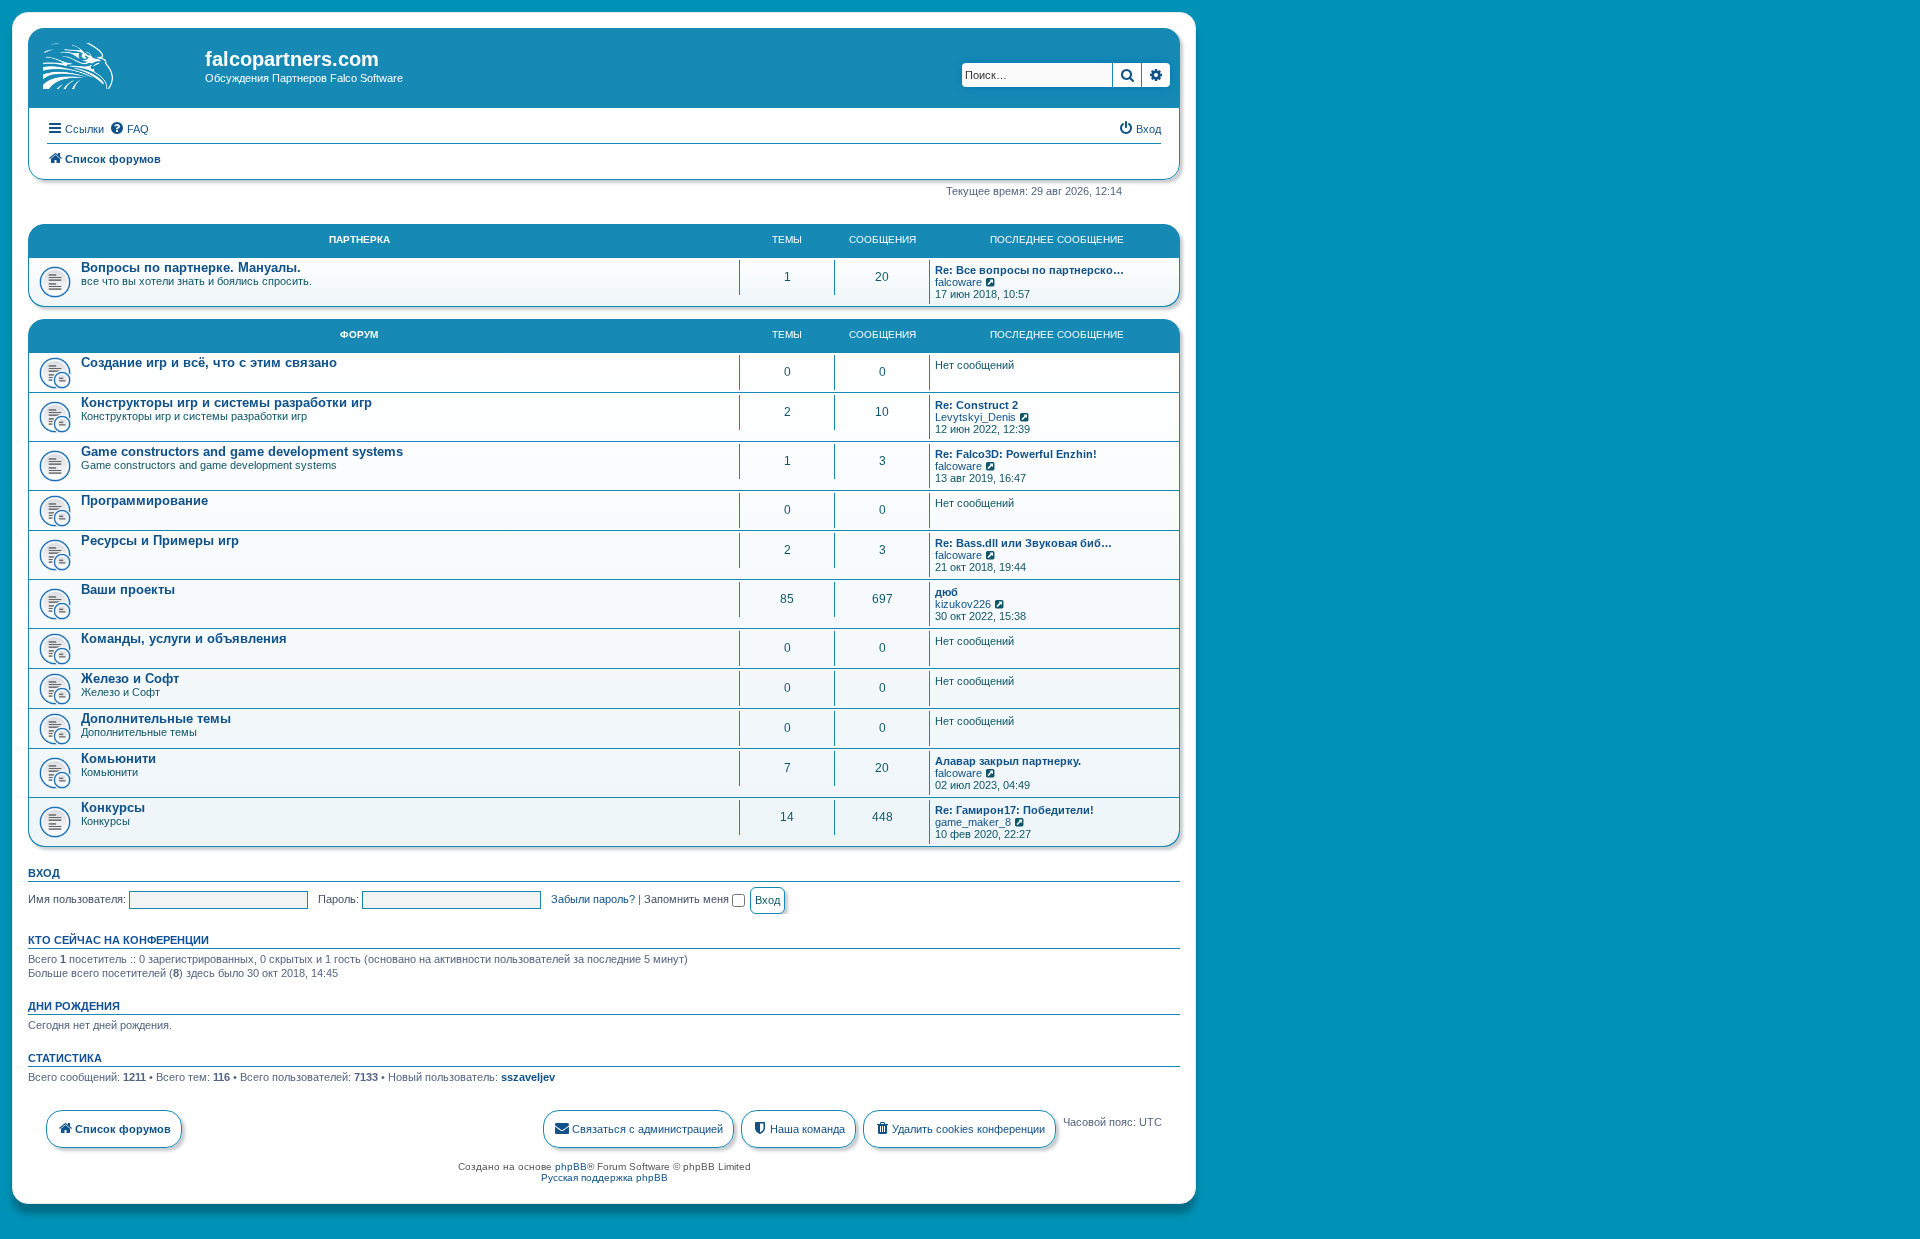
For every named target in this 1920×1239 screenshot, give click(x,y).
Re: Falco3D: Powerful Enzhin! (1016, 454)
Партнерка (359, 239)
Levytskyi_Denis (975, 417)
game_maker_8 (973, 822)
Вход (44, 873)
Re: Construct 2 (976, 405)
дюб (946, 592)
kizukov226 (963, 604)
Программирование (144, 500)
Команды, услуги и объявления (184, 638)
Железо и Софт (130, 678)
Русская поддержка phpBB (604, 1177)
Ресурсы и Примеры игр (160, 540)
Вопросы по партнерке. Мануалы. (191, 267)
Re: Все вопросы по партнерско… (1029, 270)
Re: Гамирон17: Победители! (1014, 810)
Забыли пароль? (593, 899)
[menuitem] (129, 129)
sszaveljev (528, 1077)
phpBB (571, 1166)
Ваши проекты (128, 589)
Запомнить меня (688, 899)
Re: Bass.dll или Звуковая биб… (1023, 543)
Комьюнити (118, 758)
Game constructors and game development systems (242, 451)
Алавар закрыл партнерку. (1008, 761)
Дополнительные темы (156, 718)
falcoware (958, 282)
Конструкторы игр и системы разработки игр (226, 402)
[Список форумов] (119, 65)
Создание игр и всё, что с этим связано (209, 362)
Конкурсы (113, 807)
